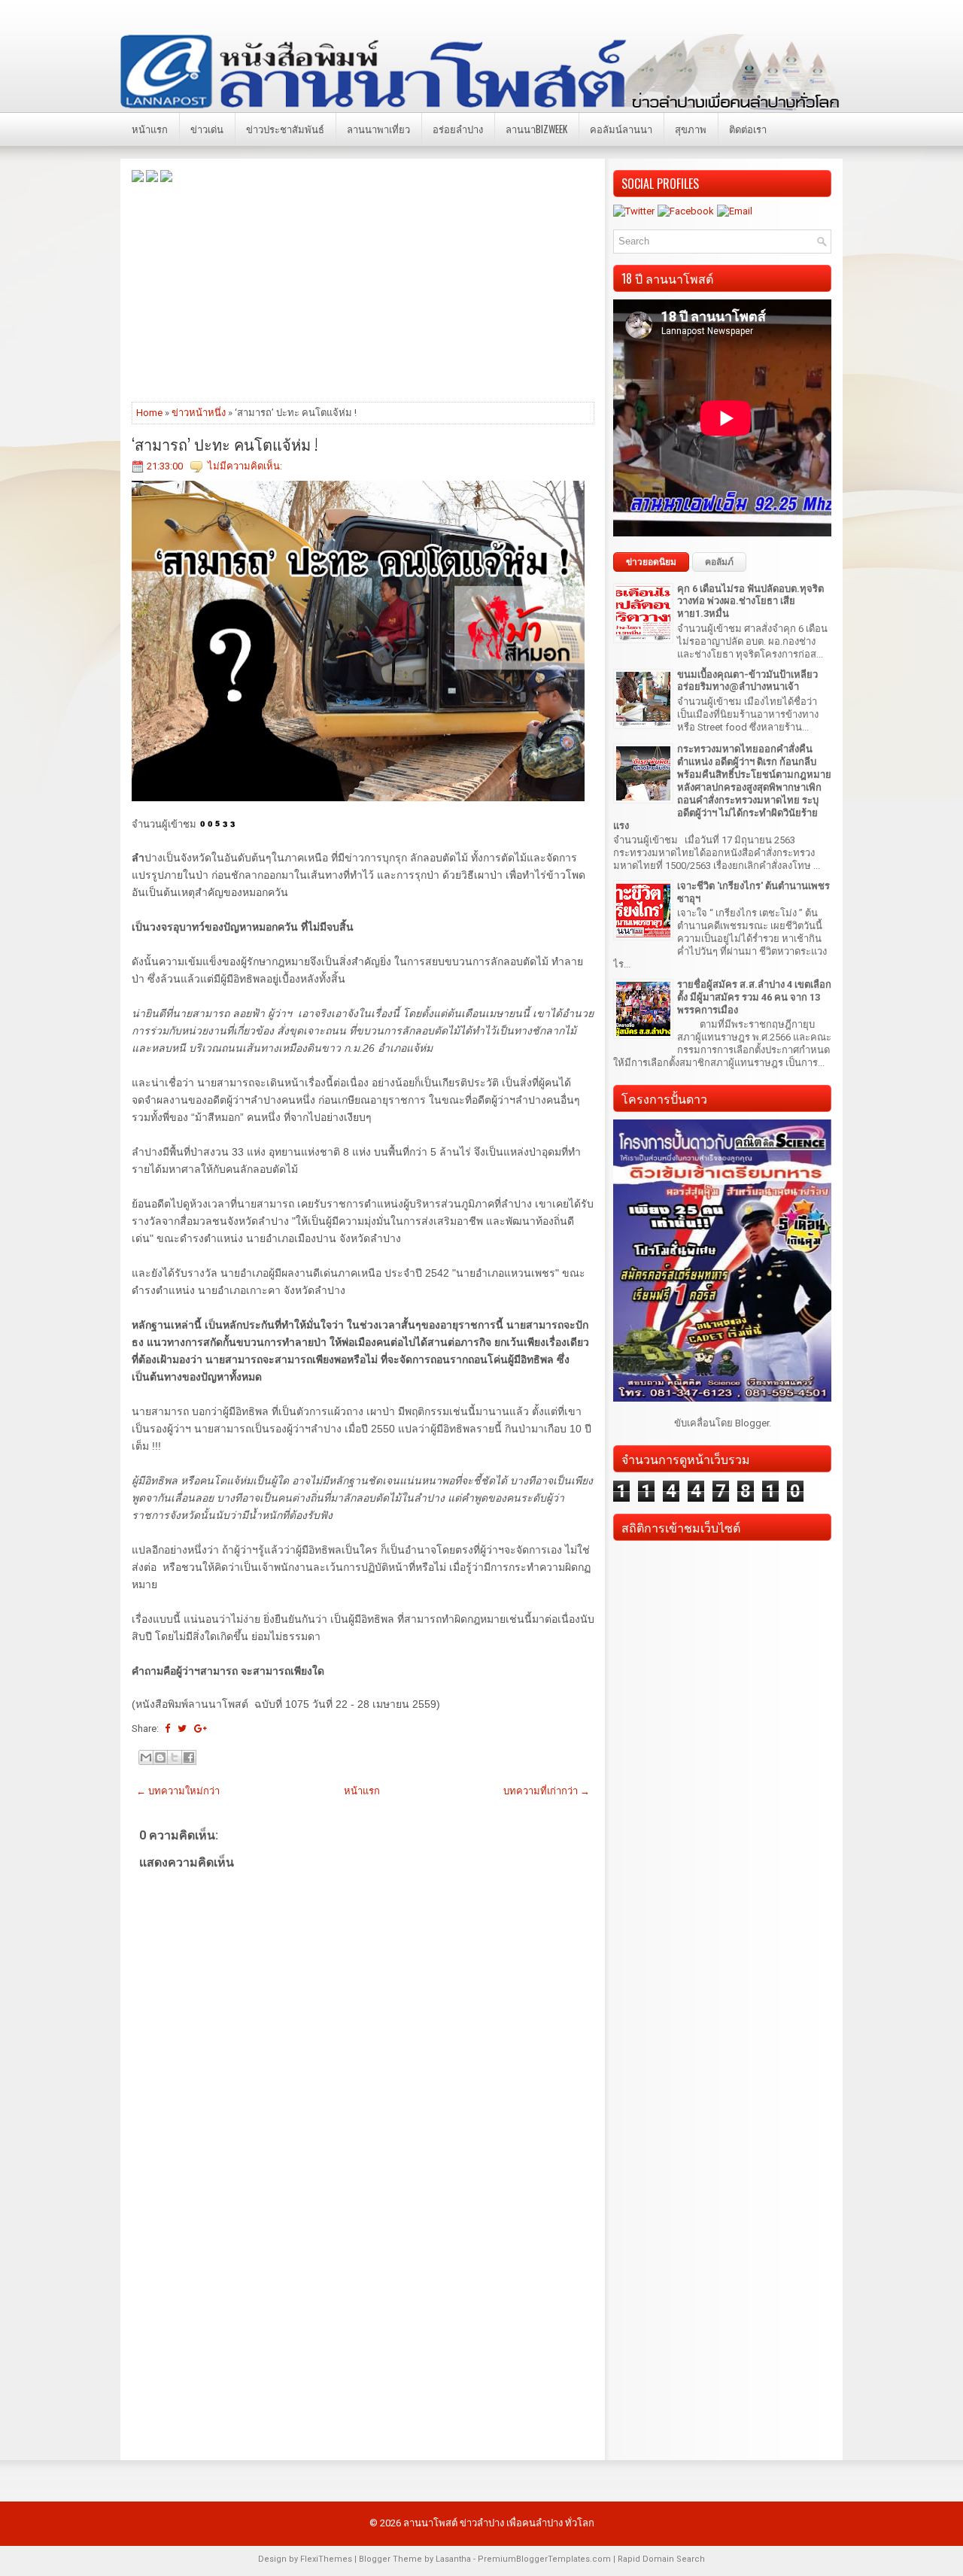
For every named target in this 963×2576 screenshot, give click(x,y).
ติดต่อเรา (748, 129)
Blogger (752, 1423)
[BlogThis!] (160, 1757)
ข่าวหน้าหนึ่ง (199, 413)
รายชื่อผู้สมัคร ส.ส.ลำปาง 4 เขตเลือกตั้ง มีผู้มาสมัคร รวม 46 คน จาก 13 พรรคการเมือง (754, 997)
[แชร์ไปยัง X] (175, 1757)
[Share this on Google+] (200, 1728)
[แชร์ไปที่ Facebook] (189, 1757)
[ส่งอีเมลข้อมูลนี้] (146, 1757)
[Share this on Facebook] (167, 1728)
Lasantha (453, 2559)
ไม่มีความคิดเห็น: (245, 466)
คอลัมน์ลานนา (621, 129)
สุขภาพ (691, 129)
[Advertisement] (363, 291)
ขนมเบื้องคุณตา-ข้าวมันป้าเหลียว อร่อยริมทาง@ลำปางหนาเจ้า (747, 681)
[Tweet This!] (182, 1728)
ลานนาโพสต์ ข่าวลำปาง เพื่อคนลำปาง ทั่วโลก (499, 2523)
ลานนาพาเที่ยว (378, 129)
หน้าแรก (150, 129)
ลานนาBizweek (536, 129)
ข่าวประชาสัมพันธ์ (285, 129)
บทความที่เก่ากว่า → (547, 1791)
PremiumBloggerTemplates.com (544, 2559)
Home (149, 413)
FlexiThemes (326, 2559)
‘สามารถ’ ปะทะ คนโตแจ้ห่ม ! (225, 444)
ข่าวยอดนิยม (651, 562)
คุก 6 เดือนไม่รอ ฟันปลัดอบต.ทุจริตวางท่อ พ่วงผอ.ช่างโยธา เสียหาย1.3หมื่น (750, 601)
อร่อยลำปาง (458, 129)
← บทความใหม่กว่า (178, 1791)
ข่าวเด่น (207, 129)
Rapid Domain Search (661, 2559)
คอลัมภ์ (719, 562)
